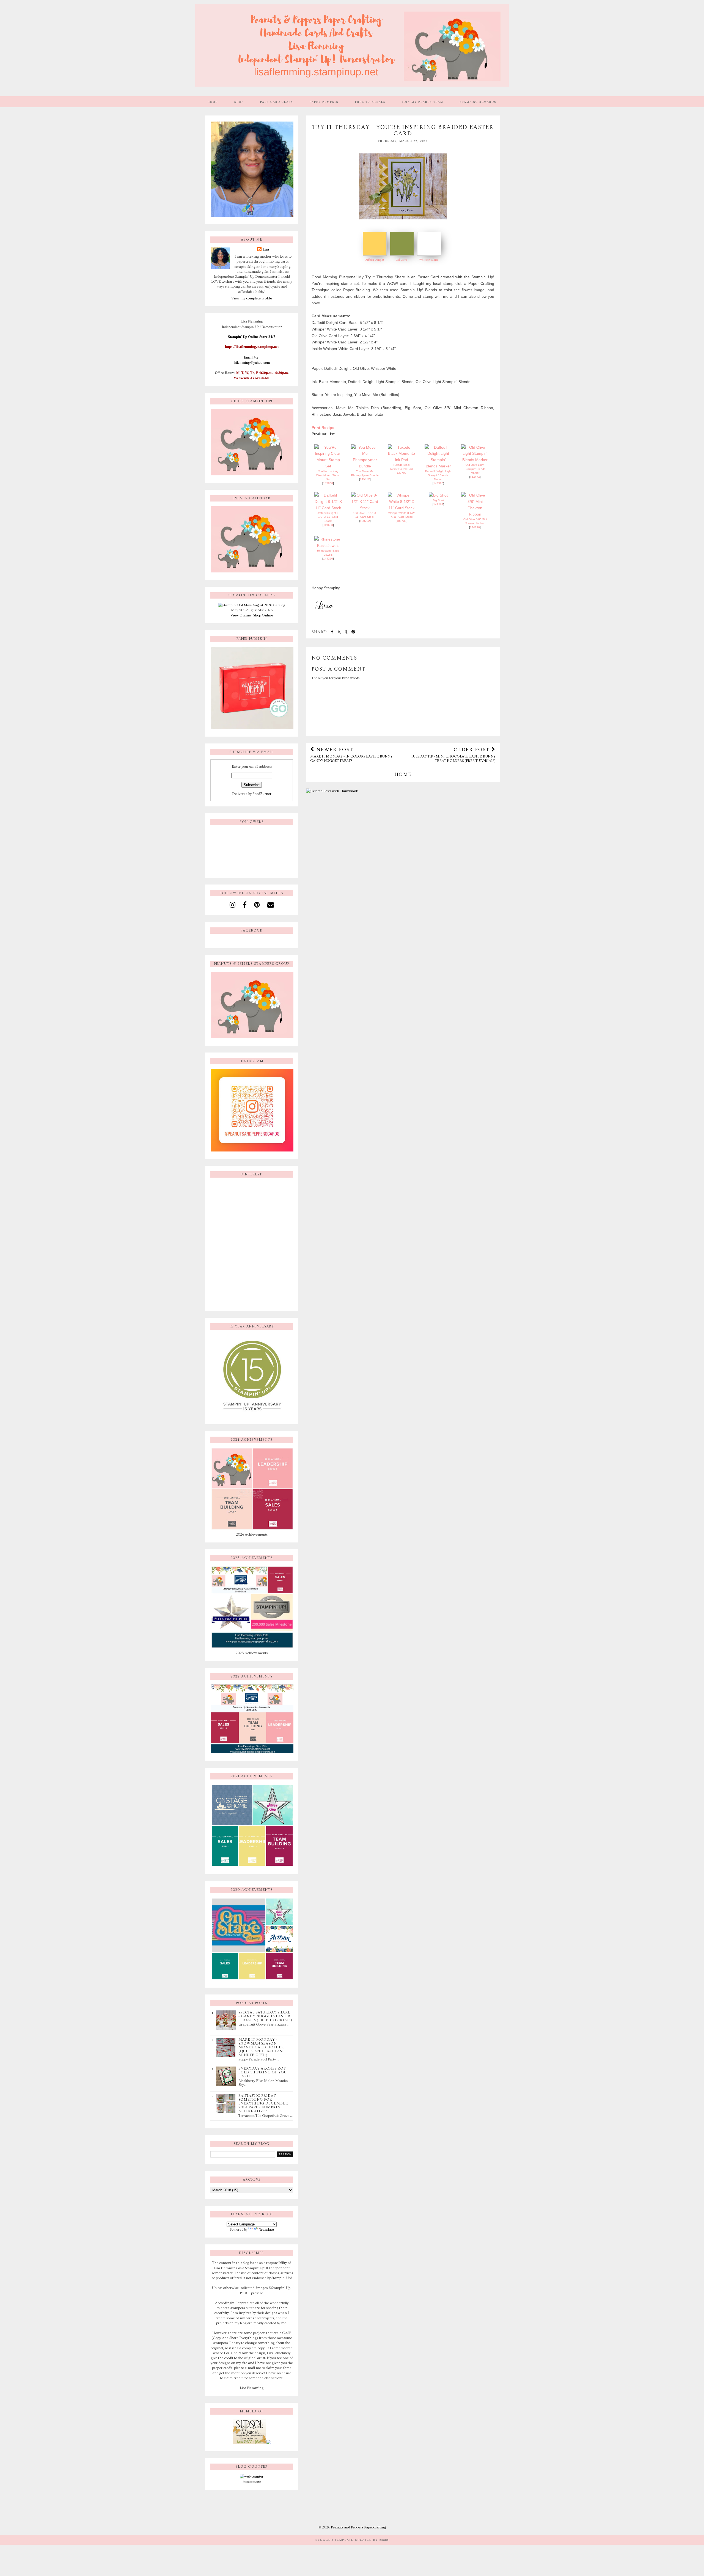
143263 (438, 504)
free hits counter (252, 2482)
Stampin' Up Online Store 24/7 (252, 337)
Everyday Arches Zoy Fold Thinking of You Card (263, 2072)
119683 (328, 525)
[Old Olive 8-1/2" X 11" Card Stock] (365, 508)
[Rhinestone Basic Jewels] (328, 545)
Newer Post (351, 755)
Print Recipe (323, 428)
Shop (239, 102)
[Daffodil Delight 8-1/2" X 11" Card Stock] (328, 508)
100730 (402, 521)
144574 (475, 477)
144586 (438, 483)
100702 (365, 521)
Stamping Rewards (478, 102)
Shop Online (263, 615)
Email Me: (252, 357)
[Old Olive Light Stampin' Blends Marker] (475, 460)
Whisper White (429, 260)
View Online (241, 615)
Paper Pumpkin (324, 102)
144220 (328, 559)
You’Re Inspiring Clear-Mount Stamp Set (328, 475)
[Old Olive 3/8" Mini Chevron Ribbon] (475, 514)
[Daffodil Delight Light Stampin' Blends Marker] (438, 466)
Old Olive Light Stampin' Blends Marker (475, 469)
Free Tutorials (370, 102)
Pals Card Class (277, 102)
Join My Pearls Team (423, 102)
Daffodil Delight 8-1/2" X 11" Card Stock (328, 517)
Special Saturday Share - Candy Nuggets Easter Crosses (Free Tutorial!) (265, 2016)
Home (213, 102)
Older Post (453, 755)
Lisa (266, 249)
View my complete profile (252, 298)
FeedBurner (262, 794)
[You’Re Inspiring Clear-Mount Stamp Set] (328, 466)
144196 (475, 527)
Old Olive (402, 260)
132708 (402, 473)
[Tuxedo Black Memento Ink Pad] (402, 460)
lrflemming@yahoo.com (252, 362)
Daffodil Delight (374, 260)
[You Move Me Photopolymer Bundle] (365, 466)
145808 (328, 483)
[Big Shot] (438, 495)
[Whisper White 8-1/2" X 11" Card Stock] (402, 508)
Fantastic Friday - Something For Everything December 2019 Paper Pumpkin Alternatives (263, 2103)
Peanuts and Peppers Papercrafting (358, 2527)
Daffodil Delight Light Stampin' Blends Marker (438, 475)
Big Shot (438, 500)
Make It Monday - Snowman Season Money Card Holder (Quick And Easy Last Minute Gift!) (261, 2047)
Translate (267, 2230)
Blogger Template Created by (352, 2540)
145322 (365, 479)
